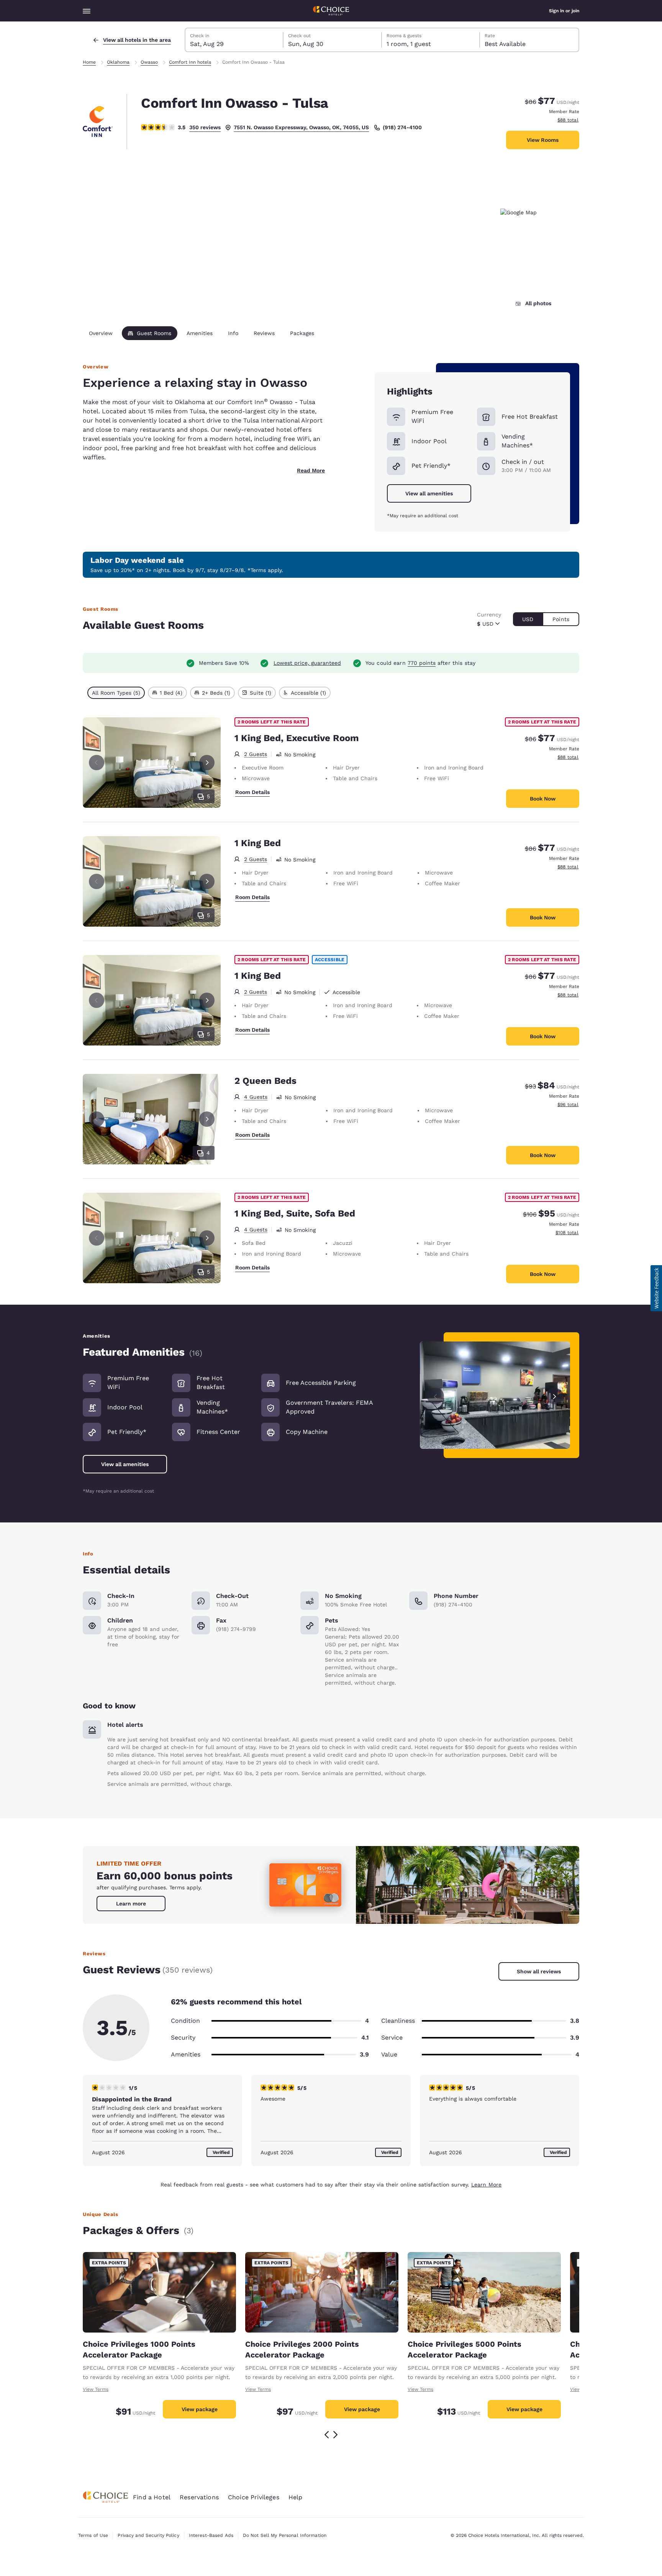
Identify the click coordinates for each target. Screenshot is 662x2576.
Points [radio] (561, 619)
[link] (131, 1904)
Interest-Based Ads (211, 2535)
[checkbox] (116, 693)
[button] (656, 1288)
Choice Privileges (254, 2497)
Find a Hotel (152, 2497)
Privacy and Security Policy (148, 2535)
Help (296, 2497)
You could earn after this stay (420, 663)
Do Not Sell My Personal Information (285, 2535)
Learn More (486, 2185)
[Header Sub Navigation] (87, 11)
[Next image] (555, 1395)
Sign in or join (564, 11)
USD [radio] (528, 619)
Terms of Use (93, 2535)
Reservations (199, 2497)
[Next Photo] (207, 763)
